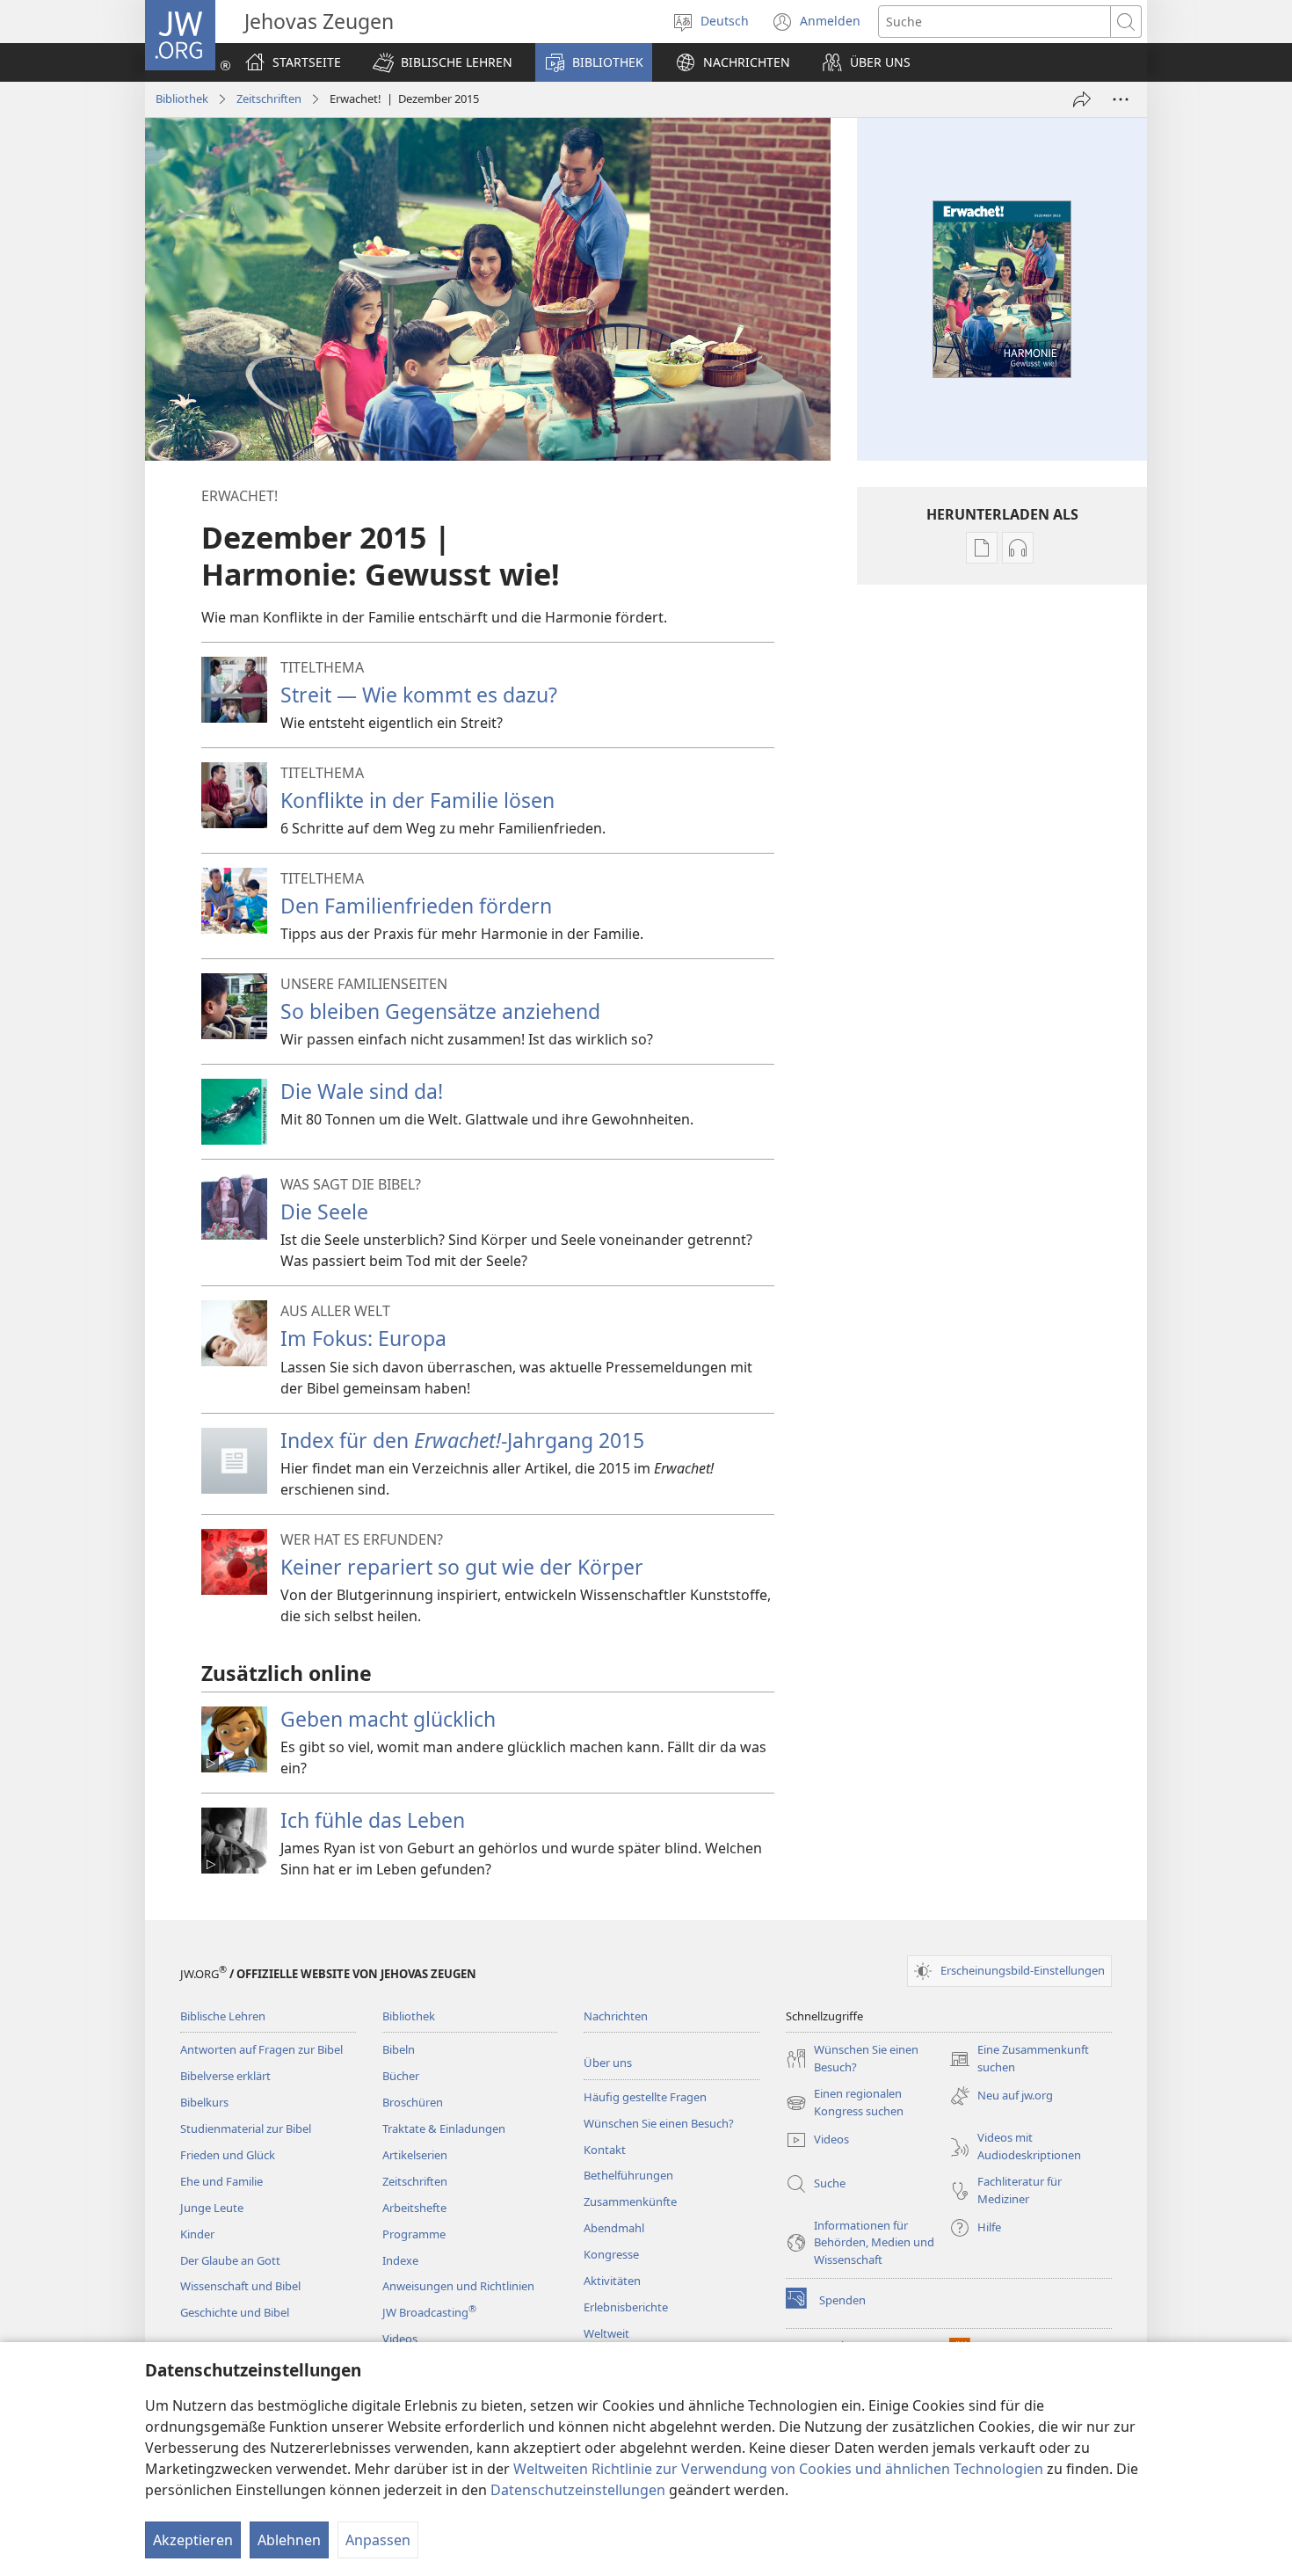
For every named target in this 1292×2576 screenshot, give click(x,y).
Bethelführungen (628, 2175)
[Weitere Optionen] (1121, 99)
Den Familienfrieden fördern (416, 906)
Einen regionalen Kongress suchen (845, 2103)
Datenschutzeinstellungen (578, 2490)
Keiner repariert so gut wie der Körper (462, 1567)
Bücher (401, 2076)
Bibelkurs (204, 2102)
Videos (400, 2339)
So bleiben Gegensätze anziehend (440, 1011)
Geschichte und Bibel (235, 2312)
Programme (414, 2234)
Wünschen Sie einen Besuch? (659, 2123)
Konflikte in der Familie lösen (417, 800)
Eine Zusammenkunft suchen (1019, 2059)
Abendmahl (614, 2228)
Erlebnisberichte (626, 2307)
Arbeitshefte (414, 2208)
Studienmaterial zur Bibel (246, 2128)
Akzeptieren (193, 2540)
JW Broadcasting (429, 2312)
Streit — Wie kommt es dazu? (419, 695)
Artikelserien (415, 2155)
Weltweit (606, 2333)
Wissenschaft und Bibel (240, 2286)
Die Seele (324, 1212)
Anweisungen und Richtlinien (458, 2286)
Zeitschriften (269, 98)
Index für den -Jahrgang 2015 (462, 1440)
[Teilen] (1082, 99)
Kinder (197, 2234)
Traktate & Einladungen (444, 2128)
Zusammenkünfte (630, 2201)
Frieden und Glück (228, 2155)
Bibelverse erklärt (225, 2076)
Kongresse (611, 2254)
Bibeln (399, 2049)
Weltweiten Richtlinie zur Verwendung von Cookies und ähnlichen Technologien (778, 2469)
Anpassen (378, 2540)
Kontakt (605, 2150)
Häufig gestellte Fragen (645, 2097)
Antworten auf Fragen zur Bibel (261, 2049)
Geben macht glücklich (388, 1719)
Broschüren (413, 2102)
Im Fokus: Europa (363, 1338)
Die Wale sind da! (362, 1091)
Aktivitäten (612, 2281)
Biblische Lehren (223, 2016)
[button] (443, 62)
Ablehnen (289, 2540)
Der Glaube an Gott (230, 2260)
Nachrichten (616, 2016)
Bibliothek (182, 98)
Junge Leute (212, 2208)
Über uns (608, 2063)
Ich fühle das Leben (373, 1820)
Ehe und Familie (221, 2181)
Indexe (400, 2260)
